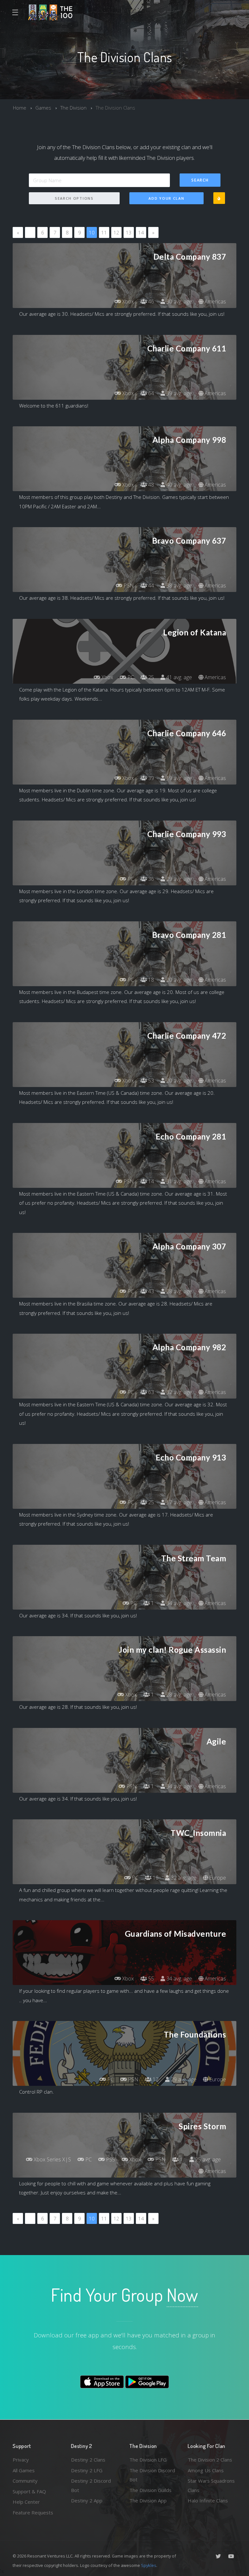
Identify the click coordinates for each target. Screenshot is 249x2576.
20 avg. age (178, 980)
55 (150, 1979)
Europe (217, 1878)
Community (25, 2481)
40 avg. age (178, 485)
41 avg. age (178, 677)
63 (150, 1392)
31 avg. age (178, 1181)
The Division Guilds (150, 2490)
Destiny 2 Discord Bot (91, 2485)
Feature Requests (33, 2512)
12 (116, 232)
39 (150, 778)
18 (150, 980)
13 (129, 232)
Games (43, 108)
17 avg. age (178, 1502)
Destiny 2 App (87, 2500)
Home (20, 108)
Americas (215, 301)
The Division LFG (148, 2460)
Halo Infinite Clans (208, 2500)
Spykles (149, 2565)
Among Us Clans (206, 2470)
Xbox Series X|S (52, 2159)
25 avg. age (207, 2159)
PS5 (110, 2159)
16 (155, 1878)
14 (141, 232)
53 (150, 1081)
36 (150, 879)
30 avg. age (178, 301)
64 (150, 393)
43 (150, 1291)
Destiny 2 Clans (88, 2460)
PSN (128, 585)
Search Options (74, 198)
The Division (73, 108)
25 (150, 677)
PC (130, 677)
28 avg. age (178, 1291)
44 (150, 585)
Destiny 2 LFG (87, 2470)
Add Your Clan (166, 198)
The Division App (148, 2500)
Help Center (26, 2502)
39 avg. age (178, 393)
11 (104, 232)
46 (150, 301)
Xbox (127, 301)
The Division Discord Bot (152, 2475)
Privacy (21, 2460)
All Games (24, 2470)
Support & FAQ (29, 2491)
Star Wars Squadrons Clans (211, 2485)
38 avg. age (178, 585)
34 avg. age (178, 1603)
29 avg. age (178, 879)
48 (150, 485)
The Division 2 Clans (210, 2460)
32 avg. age (178, 1392)
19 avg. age (178, 778)
